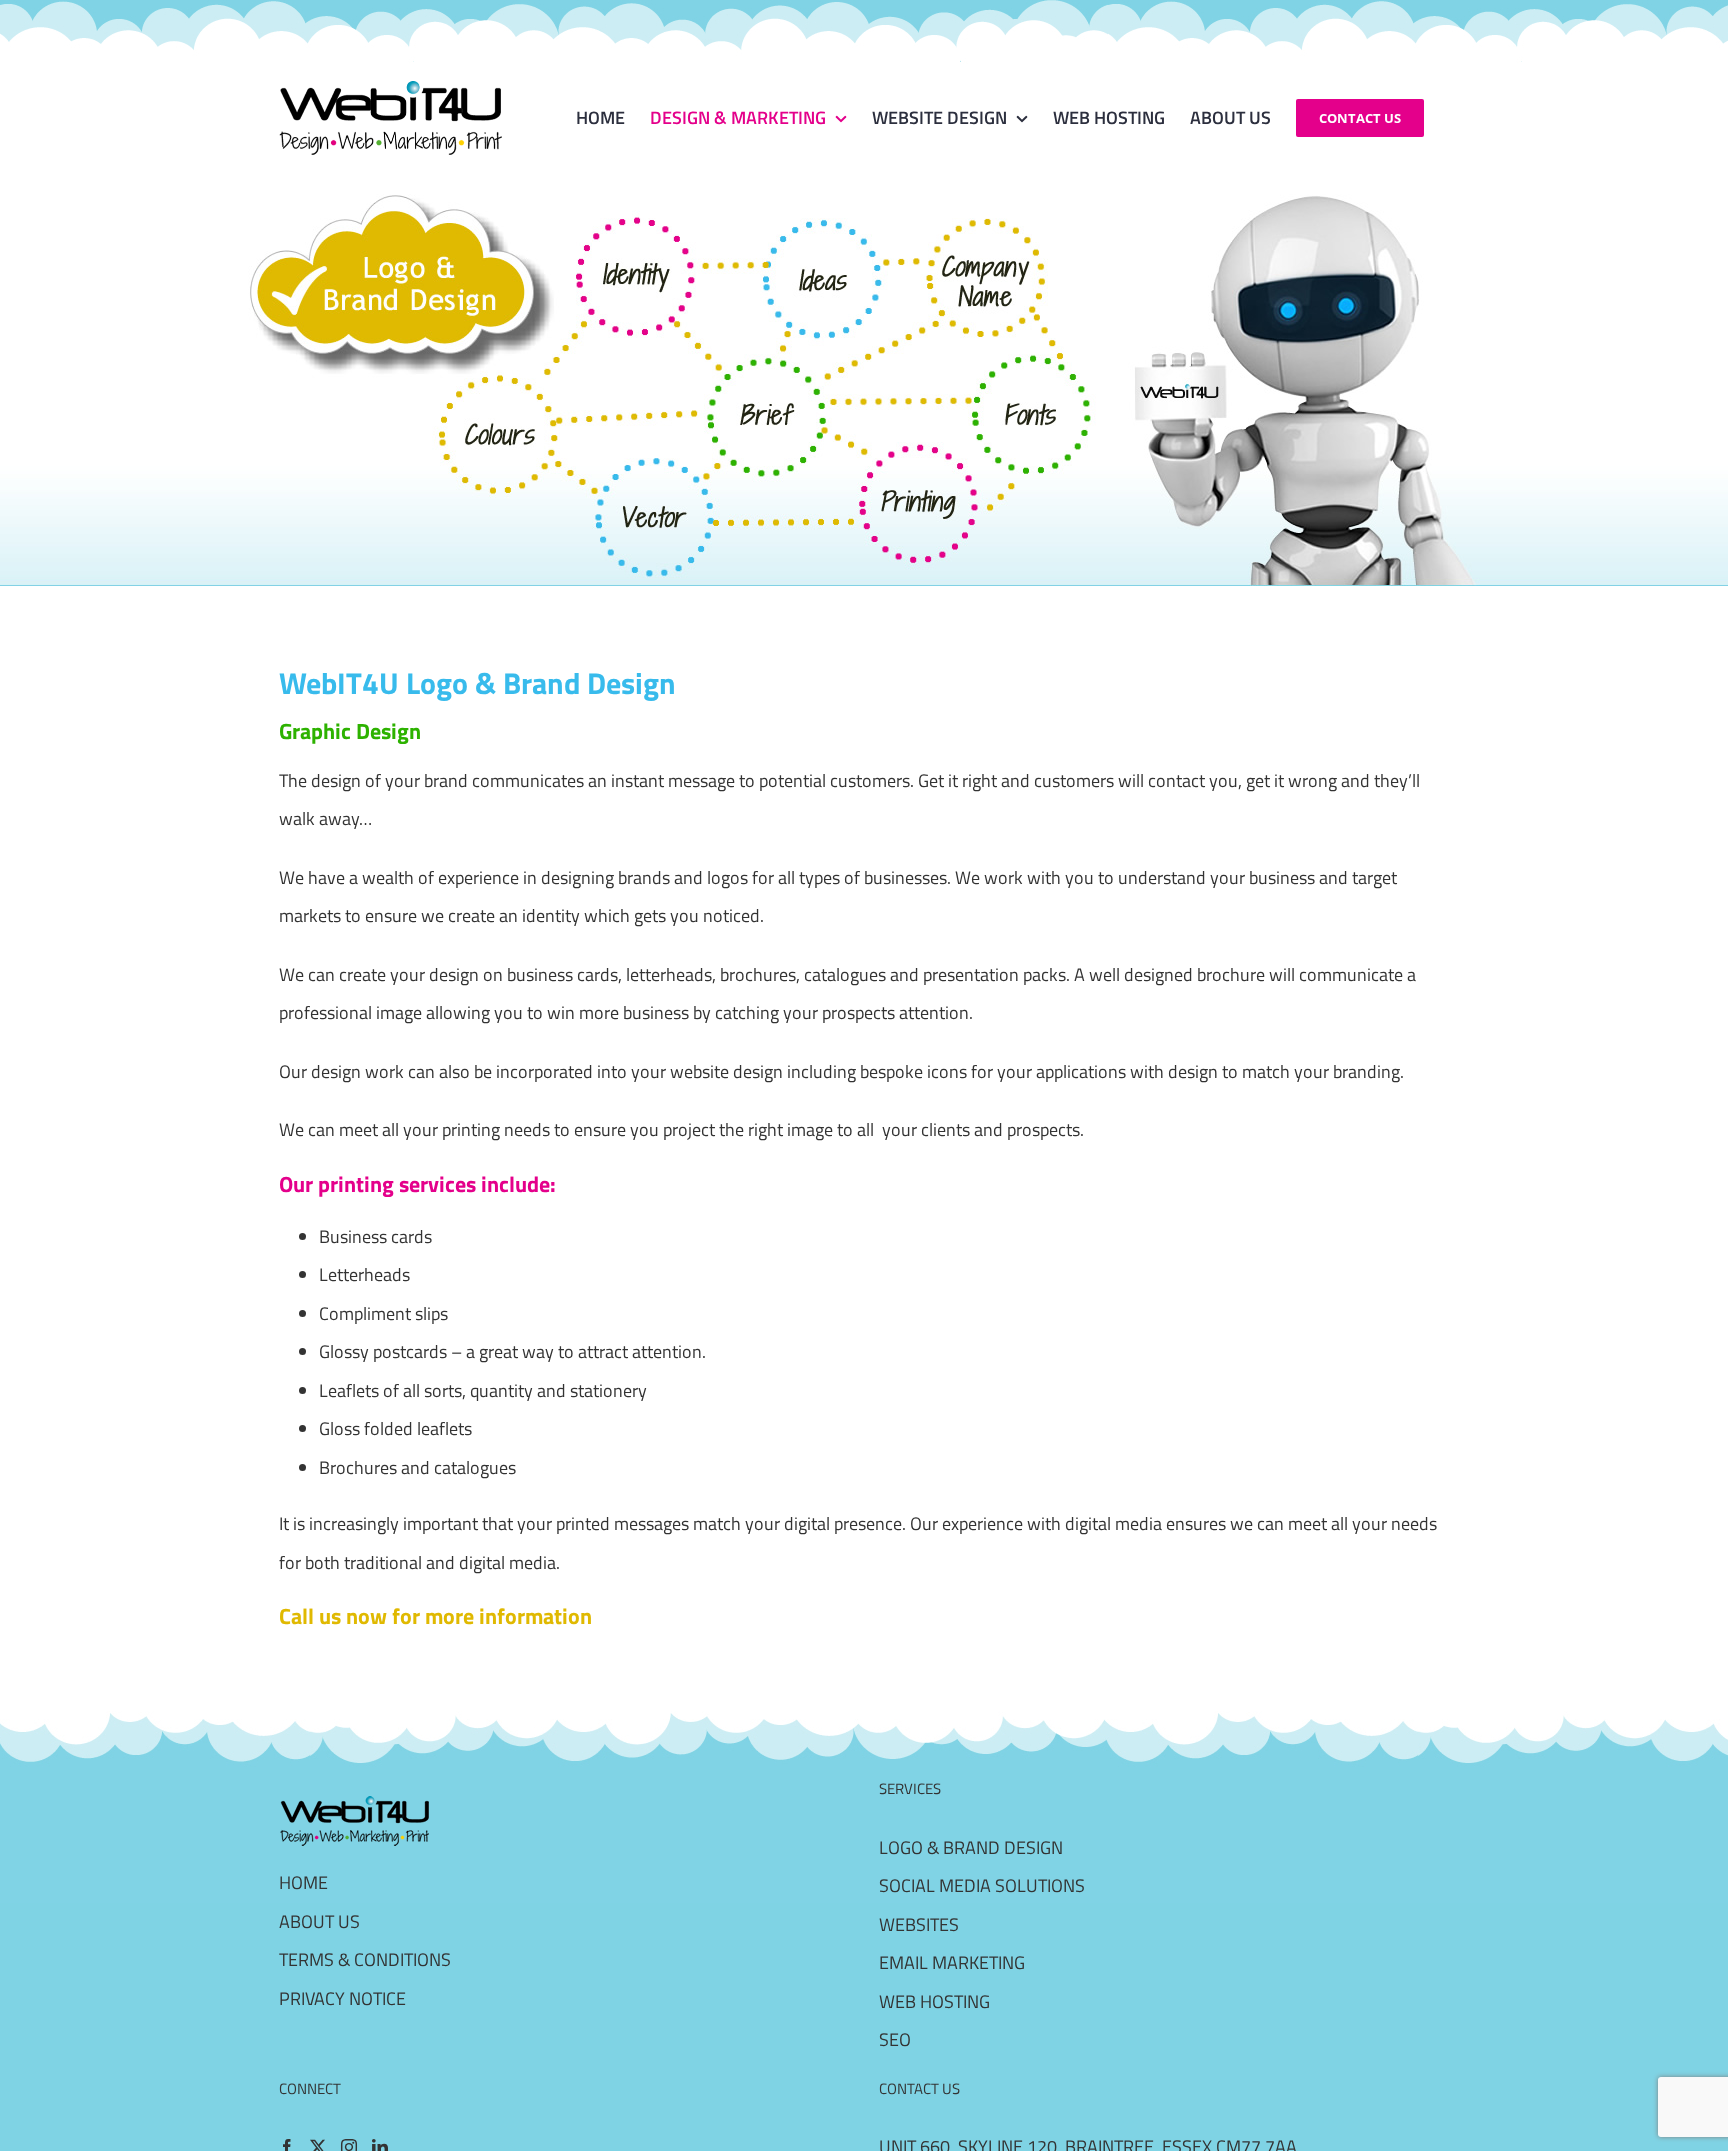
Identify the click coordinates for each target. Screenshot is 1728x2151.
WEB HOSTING (934, 2001)
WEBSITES (919, 1924)
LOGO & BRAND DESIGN (971, 1847)
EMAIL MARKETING (952, 1962)
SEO (895, 2039)
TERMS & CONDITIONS (365, 1959)
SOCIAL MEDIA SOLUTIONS (982, 1885)
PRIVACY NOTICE (342, 1998)
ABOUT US (319, 1921)
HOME (303, 1882)
